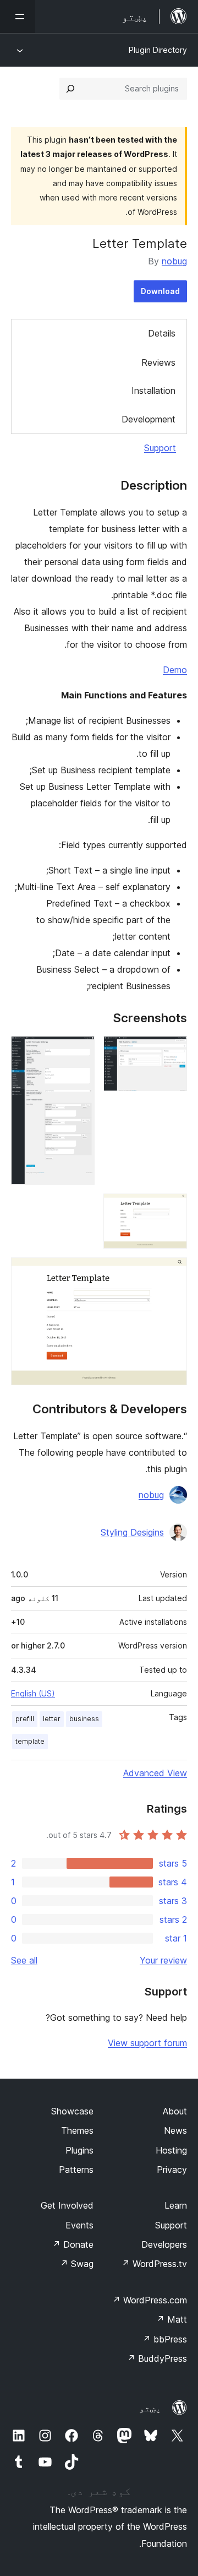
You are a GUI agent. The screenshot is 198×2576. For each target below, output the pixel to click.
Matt (172, 2319)
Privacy (172, 2170)
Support (160, 448)
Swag (77, 2264)
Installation (153, 391)
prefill (25, 1719)
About (175, 2111)
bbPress (165, 2339)
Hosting (171, 2150)
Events (79, 2225)
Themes (77, 2130)
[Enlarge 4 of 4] (172, 1272)
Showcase (72, 2111)
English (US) (33, 1693)
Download (160, 291)
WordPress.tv (154, 2264)
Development (148, 419)
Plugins (79, 2150)
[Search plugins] (70, 89)
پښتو (150, 2408)
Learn (176, 2205)
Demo (175, 670)
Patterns (76, 2170)
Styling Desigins (132, 1532)
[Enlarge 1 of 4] (172, 1051)
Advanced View (155, 1773)
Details (162, 333)
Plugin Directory (158, 50)
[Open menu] (18, 17)
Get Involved (67, 2205)
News (175, 2130)
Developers (164, 2244)
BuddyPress (157, 2358)
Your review (163, 1960)
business (84, 1719)
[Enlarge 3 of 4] (172, 1208)
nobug (174, 261)
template (30, 1741)
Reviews (158, 362)
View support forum (147, 2043)
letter (52, 1719)
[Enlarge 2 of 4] (80, 1051)
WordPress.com (150, 2300)
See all (24, 1960)
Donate (73, 2244)
